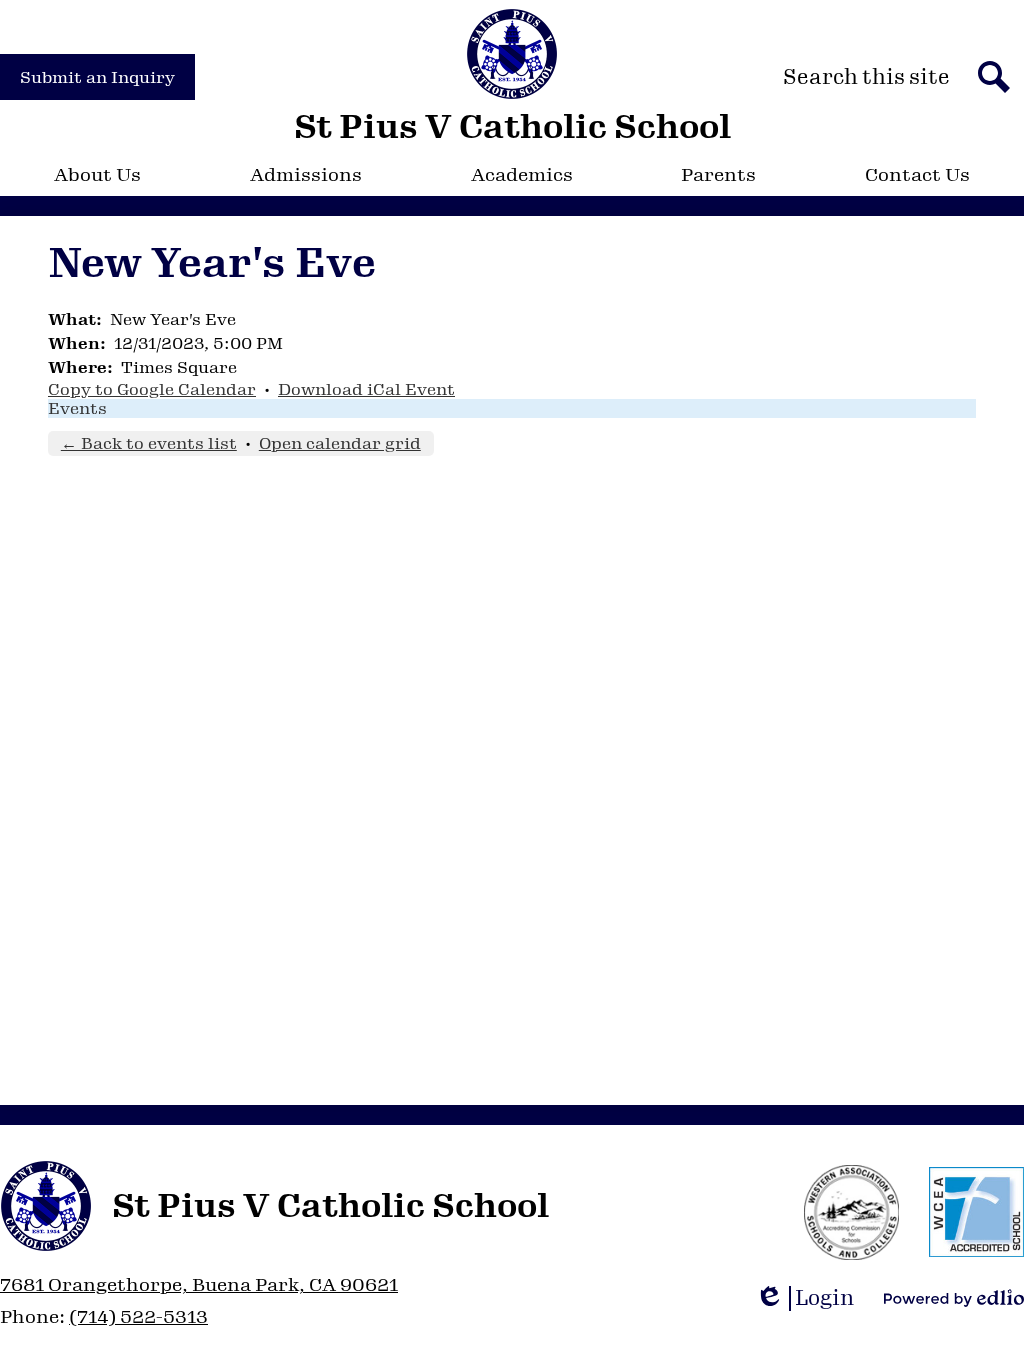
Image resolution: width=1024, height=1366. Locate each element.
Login (811, 1298)
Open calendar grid (340, 443)
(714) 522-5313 (138, 1317)
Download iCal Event (366, 389)
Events (77, 408)
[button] (97, 175)
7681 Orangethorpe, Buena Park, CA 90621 (199, 1285)
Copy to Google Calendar (152, 389)
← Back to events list (149, 443)
